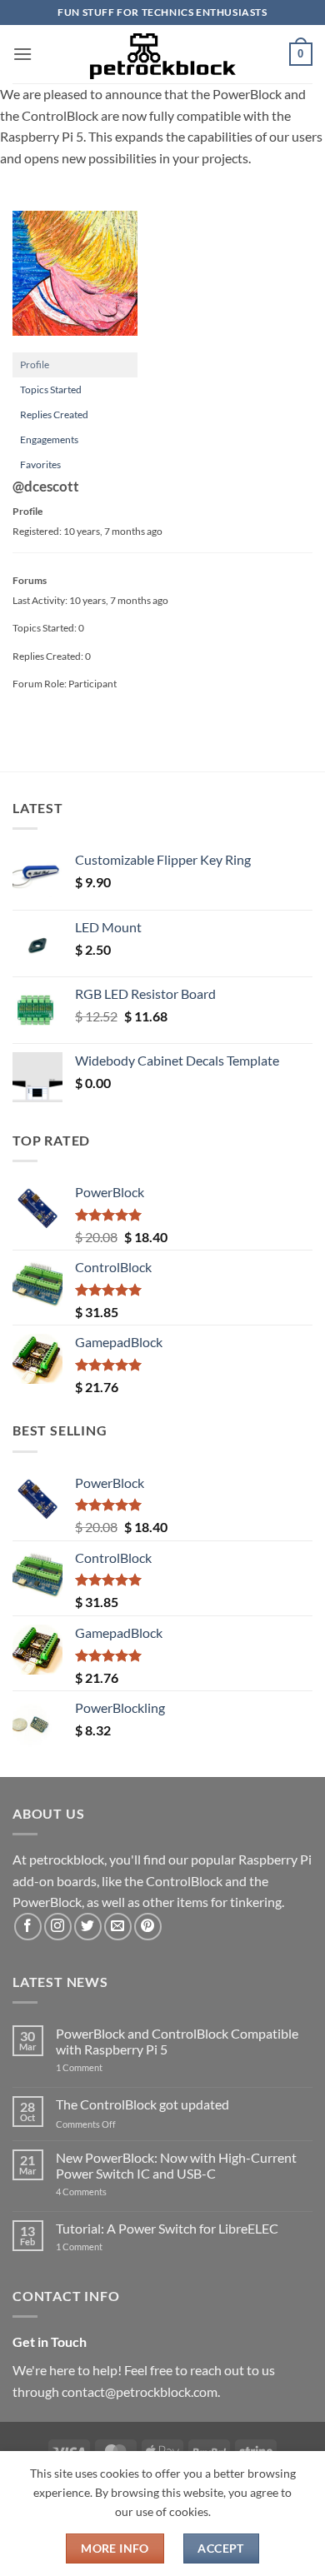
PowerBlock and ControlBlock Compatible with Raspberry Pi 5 (177, 2041)
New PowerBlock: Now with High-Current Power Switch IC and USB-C (176, 2165)
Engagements (49, 439)
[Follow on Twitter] (88, 1927)
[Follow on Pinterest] (148, 1927)
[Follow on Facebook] (28, 1927)
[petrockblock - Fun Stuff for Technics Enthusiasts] (162, 54)
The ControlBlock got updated (142, 2104)
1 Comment (105, 2067)
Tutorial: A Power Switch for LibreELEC (167, 2228)
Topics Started (51, 389)
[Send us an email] (118, 1927)
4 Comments (106, 2192)
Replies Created (54, 414)
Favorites (40, 464)
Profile (35, 364)
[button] (22, 54)
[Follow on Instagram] (58, 1927)
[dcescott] (75, 280)
